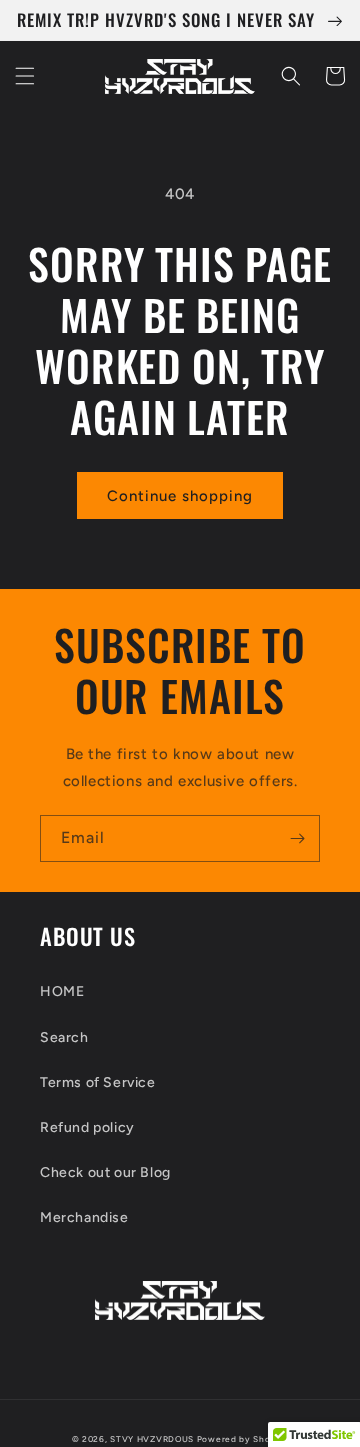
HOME (62, 991)
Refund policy (87, 1127)
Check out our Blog (105, 1172)
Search (64, 1037)
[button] (25, 76)
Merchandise (84, 1217)
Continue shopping (180, 496)
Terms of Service (98, 1082)
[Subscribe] (297, 838)
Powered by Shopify (243, 1439)
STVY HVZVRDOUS (152, 1439)
